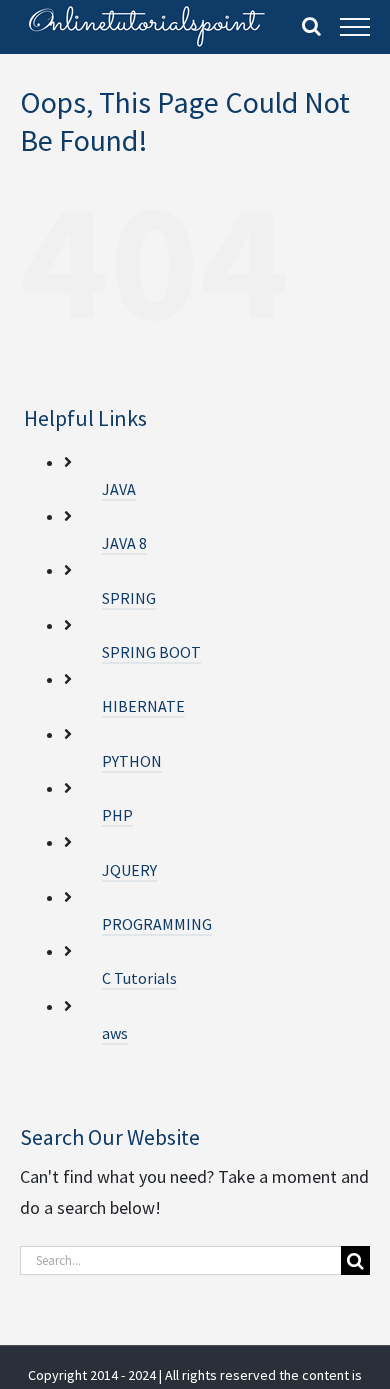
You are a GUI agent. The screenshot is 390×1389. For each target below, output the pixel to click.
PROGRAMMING (157, 924)
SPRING (129, 598)
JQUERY (129, 870)
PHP (117, 815)
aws (115, 1033)
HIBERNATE (143, 706)
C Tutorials (139, 978)
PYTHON (132, 761)
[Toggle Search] (311, 26)
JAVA (119, 489)
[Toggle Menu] (355, 27)
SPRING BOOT (151, 652)
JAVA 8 (124, 543)
